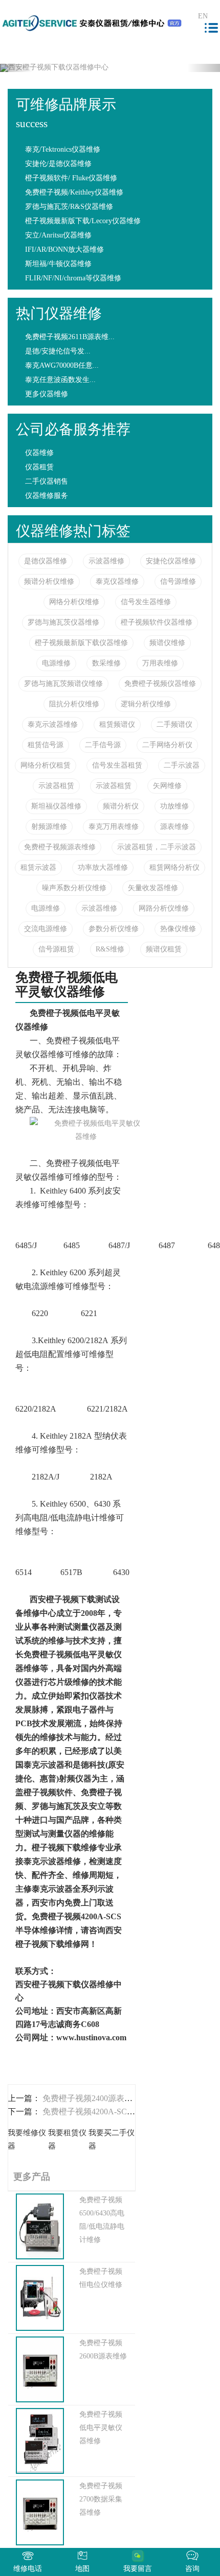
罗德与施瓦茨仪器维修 (63, 622)
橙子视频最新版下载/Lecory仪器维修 (83, 221)
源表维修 (174, 827)
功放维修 (174, 806)
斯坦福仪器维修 (56, 806)
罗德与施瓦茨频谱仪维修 (63, 684)
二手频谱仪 (174, 724)
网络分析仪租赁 (46, 765)
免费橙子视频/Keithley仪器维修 (74, 192)
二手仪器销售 (47, 481)
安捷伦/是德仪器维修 (58, 164)
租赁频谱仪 (117, 724)
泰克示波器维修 (53, 724)
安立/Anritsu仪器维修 (58, 235)
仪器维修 (39, 453)
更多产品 (29, 2177)
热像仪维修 (178, 929)
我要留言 (138, 2569)
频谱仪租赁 (164, 949)
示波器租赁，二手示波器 (157, 847)
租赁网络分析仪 (174, 867)
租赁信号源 (46, 745)
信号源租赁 (56, 949)
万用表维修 (160, 663)
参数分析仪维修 (114, 929)
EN (203, 16)
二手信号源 (103, 745)
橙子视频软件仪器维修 (157, 622)
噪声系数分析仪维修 (74, 888)
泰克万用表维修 (114, 827)
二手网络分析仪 (167, 745)
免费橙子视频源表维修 (60, 847)
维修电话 (28, 2569)
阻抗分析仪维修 (74, 704)
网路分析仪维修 (164, 908)
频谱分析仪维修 (49, 581)
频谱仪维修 (167, 643)
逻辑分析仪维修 (146, 704)
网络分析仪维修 (74, 602)
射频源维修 (49, 827)
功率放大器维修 (103, 867)
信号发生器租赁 (117, 765)
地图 (82, 2569)
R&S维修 (110, 949)
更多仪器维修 (47, 394)
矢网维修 (167, 786)
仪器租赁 (39, 467)
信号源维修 (178, 581)
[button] (17, 68)
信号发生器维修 (146, 602)
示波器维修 (106, 561)
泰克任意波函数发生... (60, 380)
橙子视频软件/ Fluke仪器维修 (71, 178)
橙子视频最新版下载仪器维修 (81, 643)
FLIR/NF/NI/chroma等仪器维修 (73, 278)
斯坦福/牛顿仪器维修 (58, 264)
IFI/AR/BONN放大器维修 (64, 249)
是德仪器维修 (46, 561)
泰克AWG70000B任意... (62, 365)
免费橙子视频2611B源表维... (70, 337)
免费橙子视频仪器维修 (160, 684)
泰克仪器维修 (117, 581)
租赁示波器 (38, 867)
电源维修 (56, 663)
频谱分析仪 (121, 806)
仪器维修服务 (47, 496)
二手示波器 (182, 765)
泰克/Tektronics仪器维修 (63, 149)
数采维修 (106, 663)
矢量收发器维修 (153, 888)
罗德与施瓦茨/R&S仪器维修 (69, 207)
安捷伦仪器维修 (171, 561)
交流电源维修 (46, 929)
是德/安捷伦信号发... (58, 351)
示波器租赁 (56, 786)
